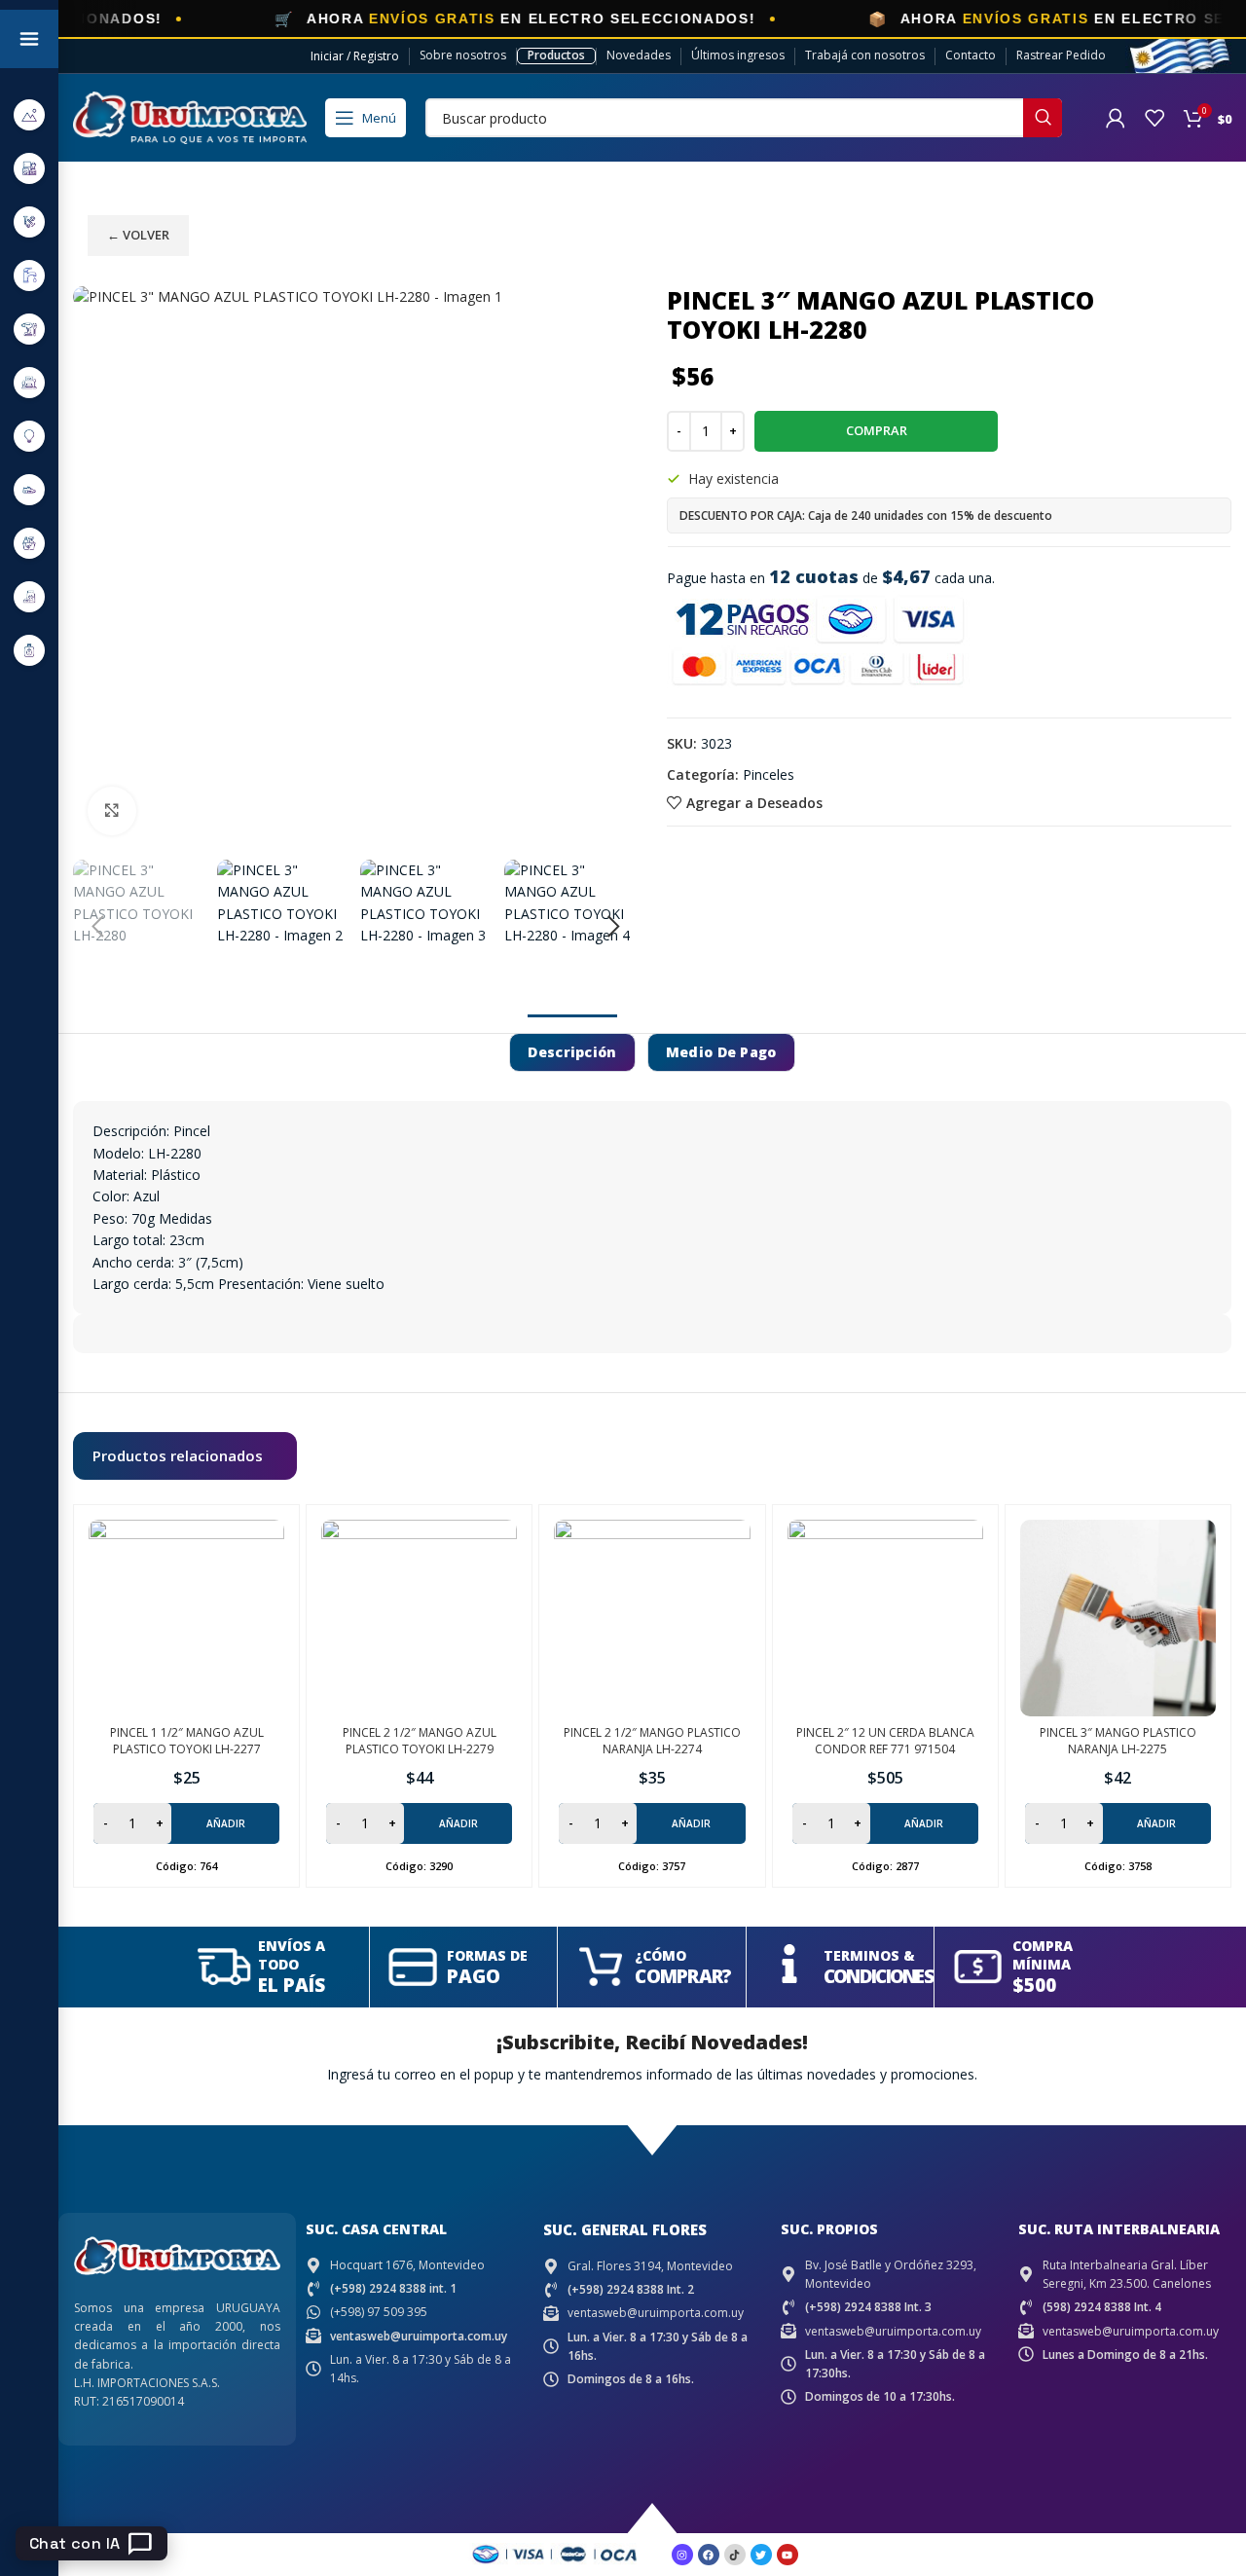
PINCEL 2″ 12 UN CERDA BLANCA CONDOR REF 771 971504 (885, 1741)
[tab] (572, 1053)
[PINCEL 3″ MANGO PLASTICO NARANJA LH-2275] (1118, 1618)
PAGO (474, 1976)
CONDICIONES (878, 1976)
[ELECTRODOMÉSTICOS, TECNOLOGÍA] (29, 168)
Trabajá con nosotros (865, 55)
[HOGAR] (29, 382)
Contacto (971, 55)
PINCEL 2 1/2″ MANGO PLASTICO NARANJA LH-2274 (652, 1741)
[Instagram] (682, 2555)
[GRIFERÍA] (29, 275)
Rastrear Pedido (1061, 55)
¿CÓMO (660, 1955)
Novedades (639, 55)
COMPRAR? (683, 1976)
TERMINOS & (869, 1955)
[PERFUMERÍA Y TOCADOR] (29, 650)
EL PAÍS (292, 1985)
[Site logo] (190, 116)
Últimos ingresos (738, 55)
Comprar (877, 430)
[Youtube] (788, 2555)
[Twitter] (761, 2555)
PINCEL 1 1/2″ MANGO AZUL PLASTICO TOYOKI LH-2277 (187, 1741)
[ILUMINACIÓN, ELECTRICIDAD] (29, 436)
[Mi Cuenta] (1116, 118)
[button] (97, 927)
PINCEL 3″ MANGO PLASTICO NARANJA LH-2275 (1118, 1741)
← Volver (138, 235)
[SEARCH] (1043, 118)
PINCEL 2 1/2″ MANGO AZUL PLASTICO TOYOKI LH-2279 (420, 1741)
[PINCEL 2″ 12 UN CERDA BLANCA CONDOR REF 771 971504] (885, 1618)
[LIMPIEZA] (29, 543)
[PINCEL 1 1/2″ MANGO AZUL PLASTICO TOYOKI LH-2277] (186, 1618)
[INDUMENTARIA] (29, 489)
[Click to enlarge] (112, 811)
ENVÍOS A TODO (292, 1955)
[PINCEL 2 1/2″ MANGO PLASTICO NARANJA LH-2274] (652, 1618)
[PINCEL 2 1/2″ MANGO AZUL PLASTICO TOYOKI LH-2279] (419, 1618)
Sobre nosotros (463, 55)
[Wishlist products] (1154, 118)
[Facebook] (709, 2555)
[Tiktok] (735, 2555)
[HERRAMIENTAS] (29, 329)
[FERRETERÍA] (29, 221)
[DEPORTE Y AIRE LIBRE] (29, 114)
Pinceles (769, 774)
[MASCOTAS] (29, 596)
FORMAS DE (487, 1955)
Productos (556, 55)
